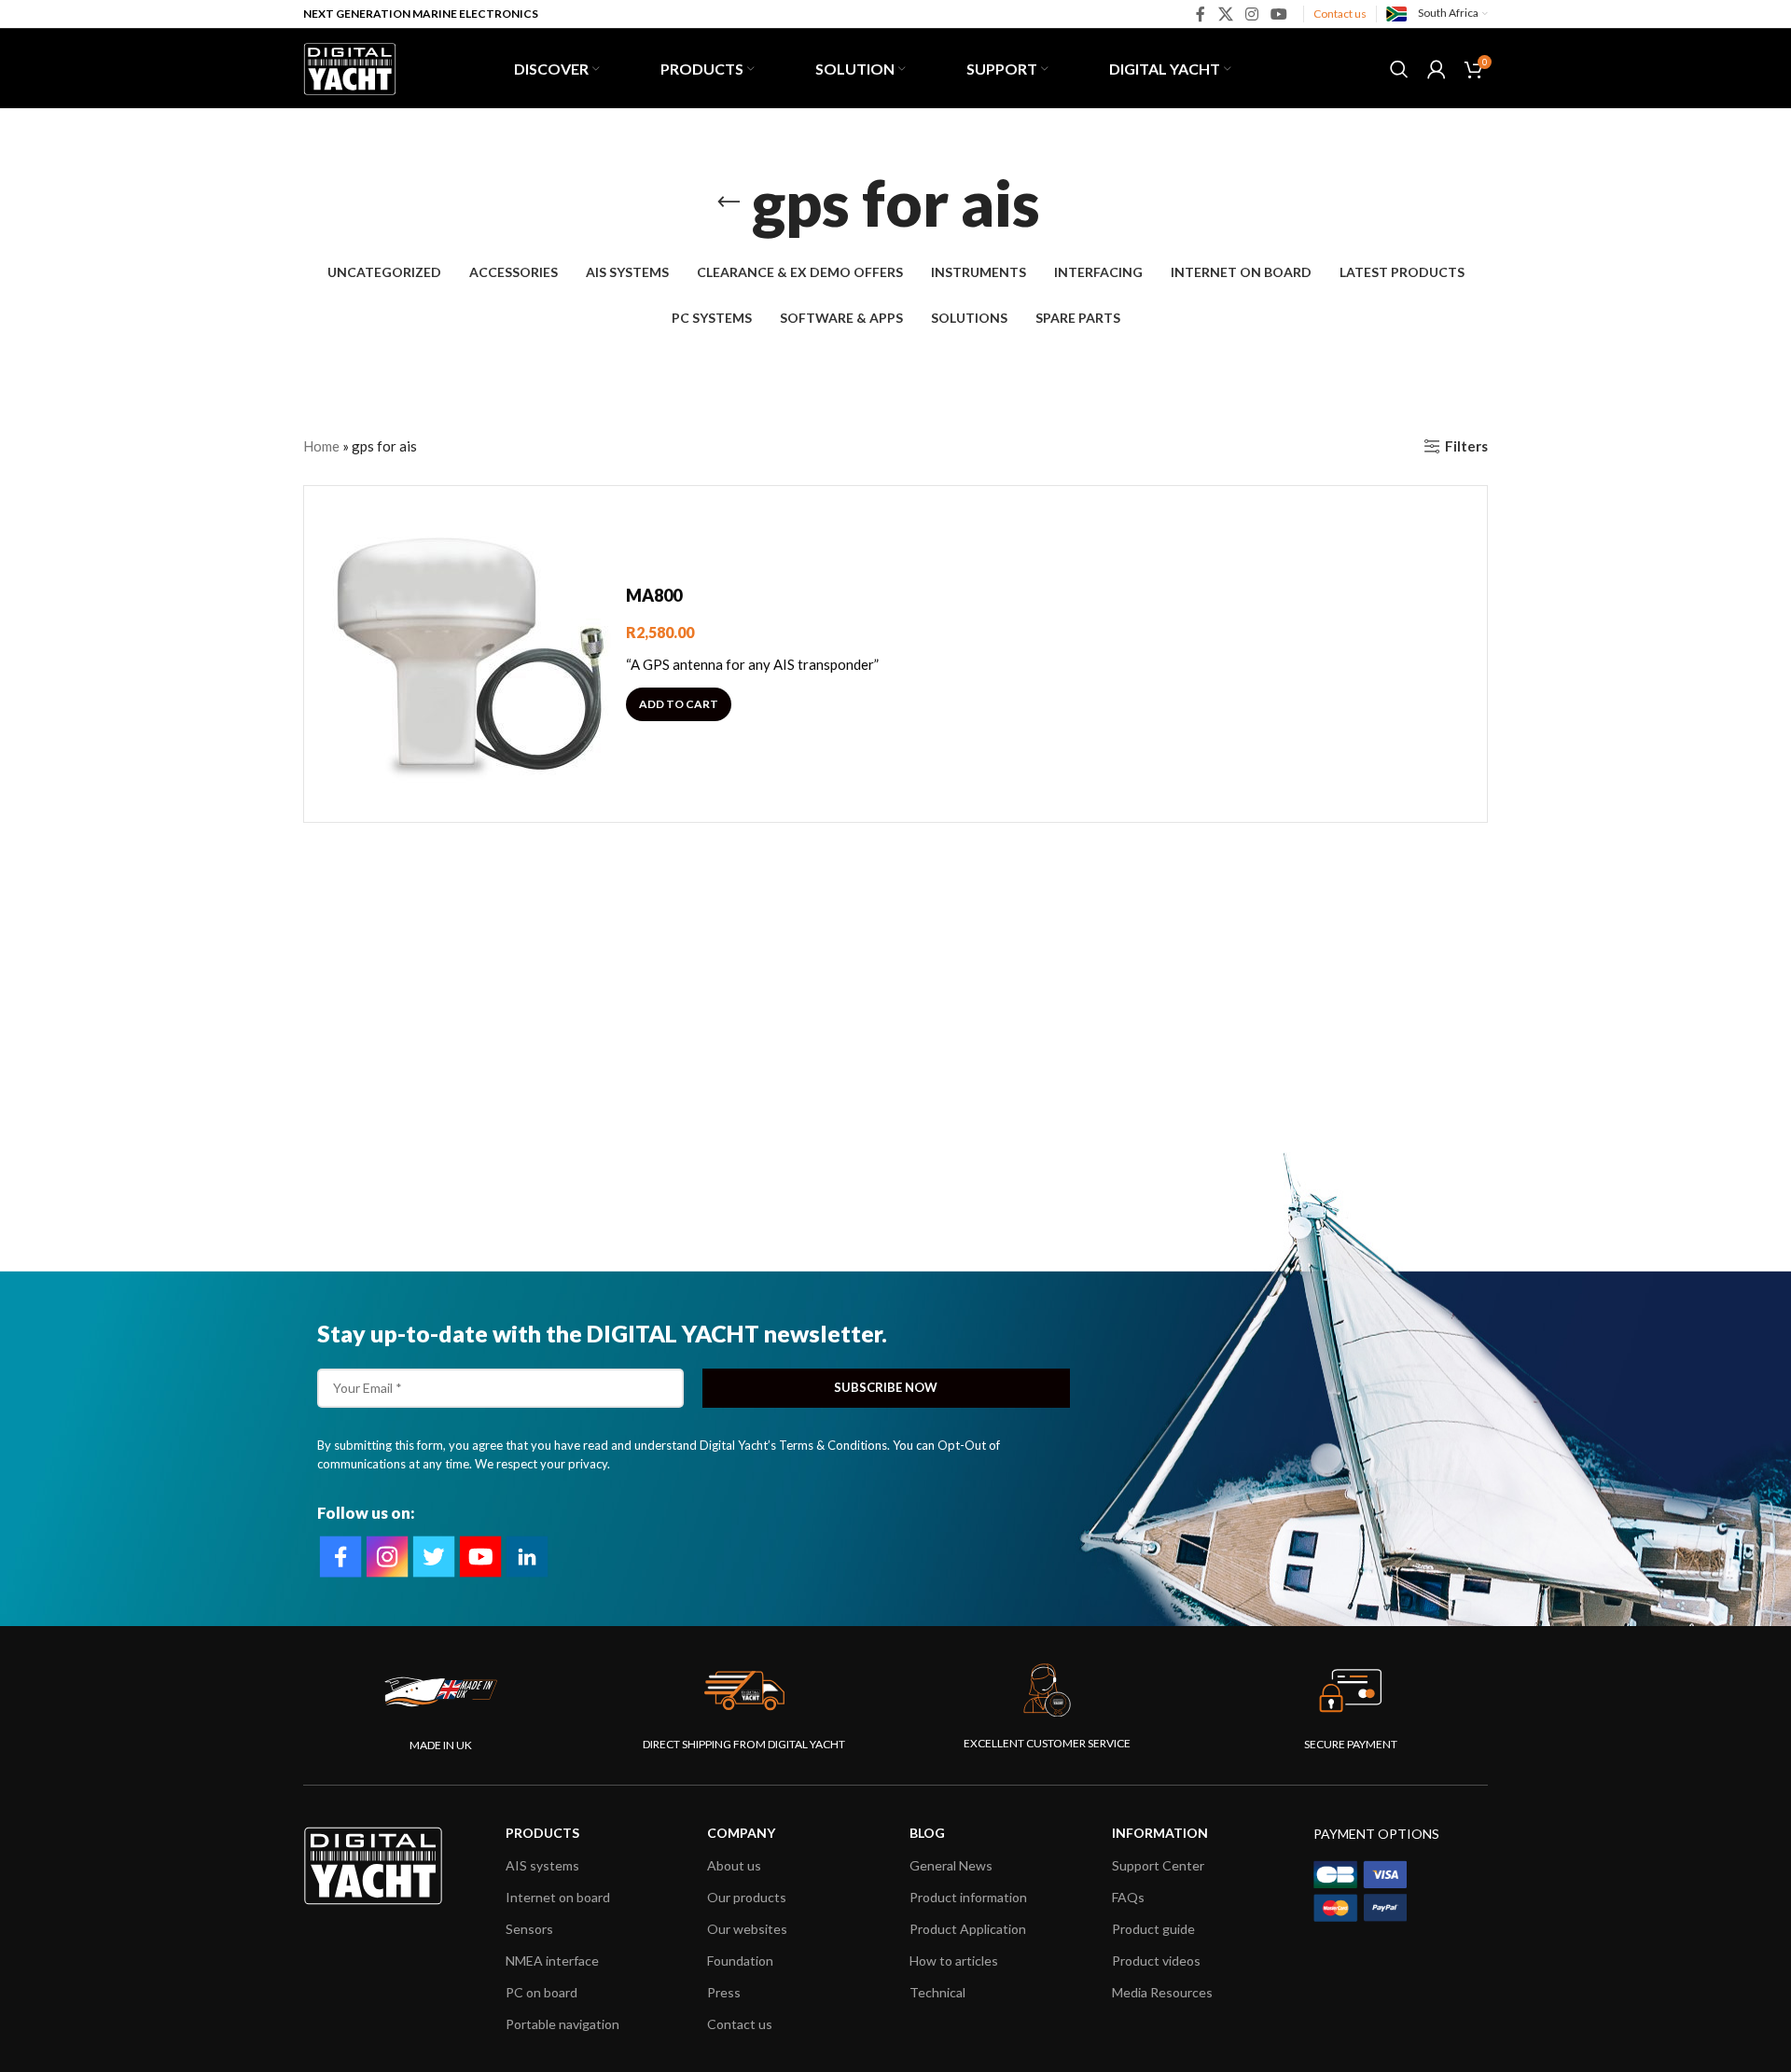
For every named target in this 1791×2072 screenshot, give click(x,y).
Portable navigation (562, 2024)
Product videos (1156, 1961)
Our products (747, 1897)
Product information (968, 1897)
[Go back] (729, 202)
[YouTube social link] (1279, 14)
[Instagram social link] (1251, 14)
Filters (1466, 446)
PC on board (541, 1992)
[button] (679, 704)
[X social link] (1225, 14)
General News (951, 1865)
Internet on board (558, 1897)
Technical (937, 1992)
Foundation (740, 1961)
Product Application (968, 1929)
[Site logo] (350, 66)
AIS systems (542, 1865)
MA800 (654, 595)
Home (321, 446)
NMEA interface (552, 1961)
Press (724, 1992)
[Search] (1399, 69)
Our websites (747, 1929)
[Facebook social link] (1201, 14)
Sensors (529, 1929)
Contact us (1340, 14)
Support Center (1158, 1865)
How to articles (954, 1961)
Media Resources (1162, 1992)
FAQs (1128, 1897)
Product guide (1153, 1929)
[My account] (1437, 69)
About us (734, 1865)
